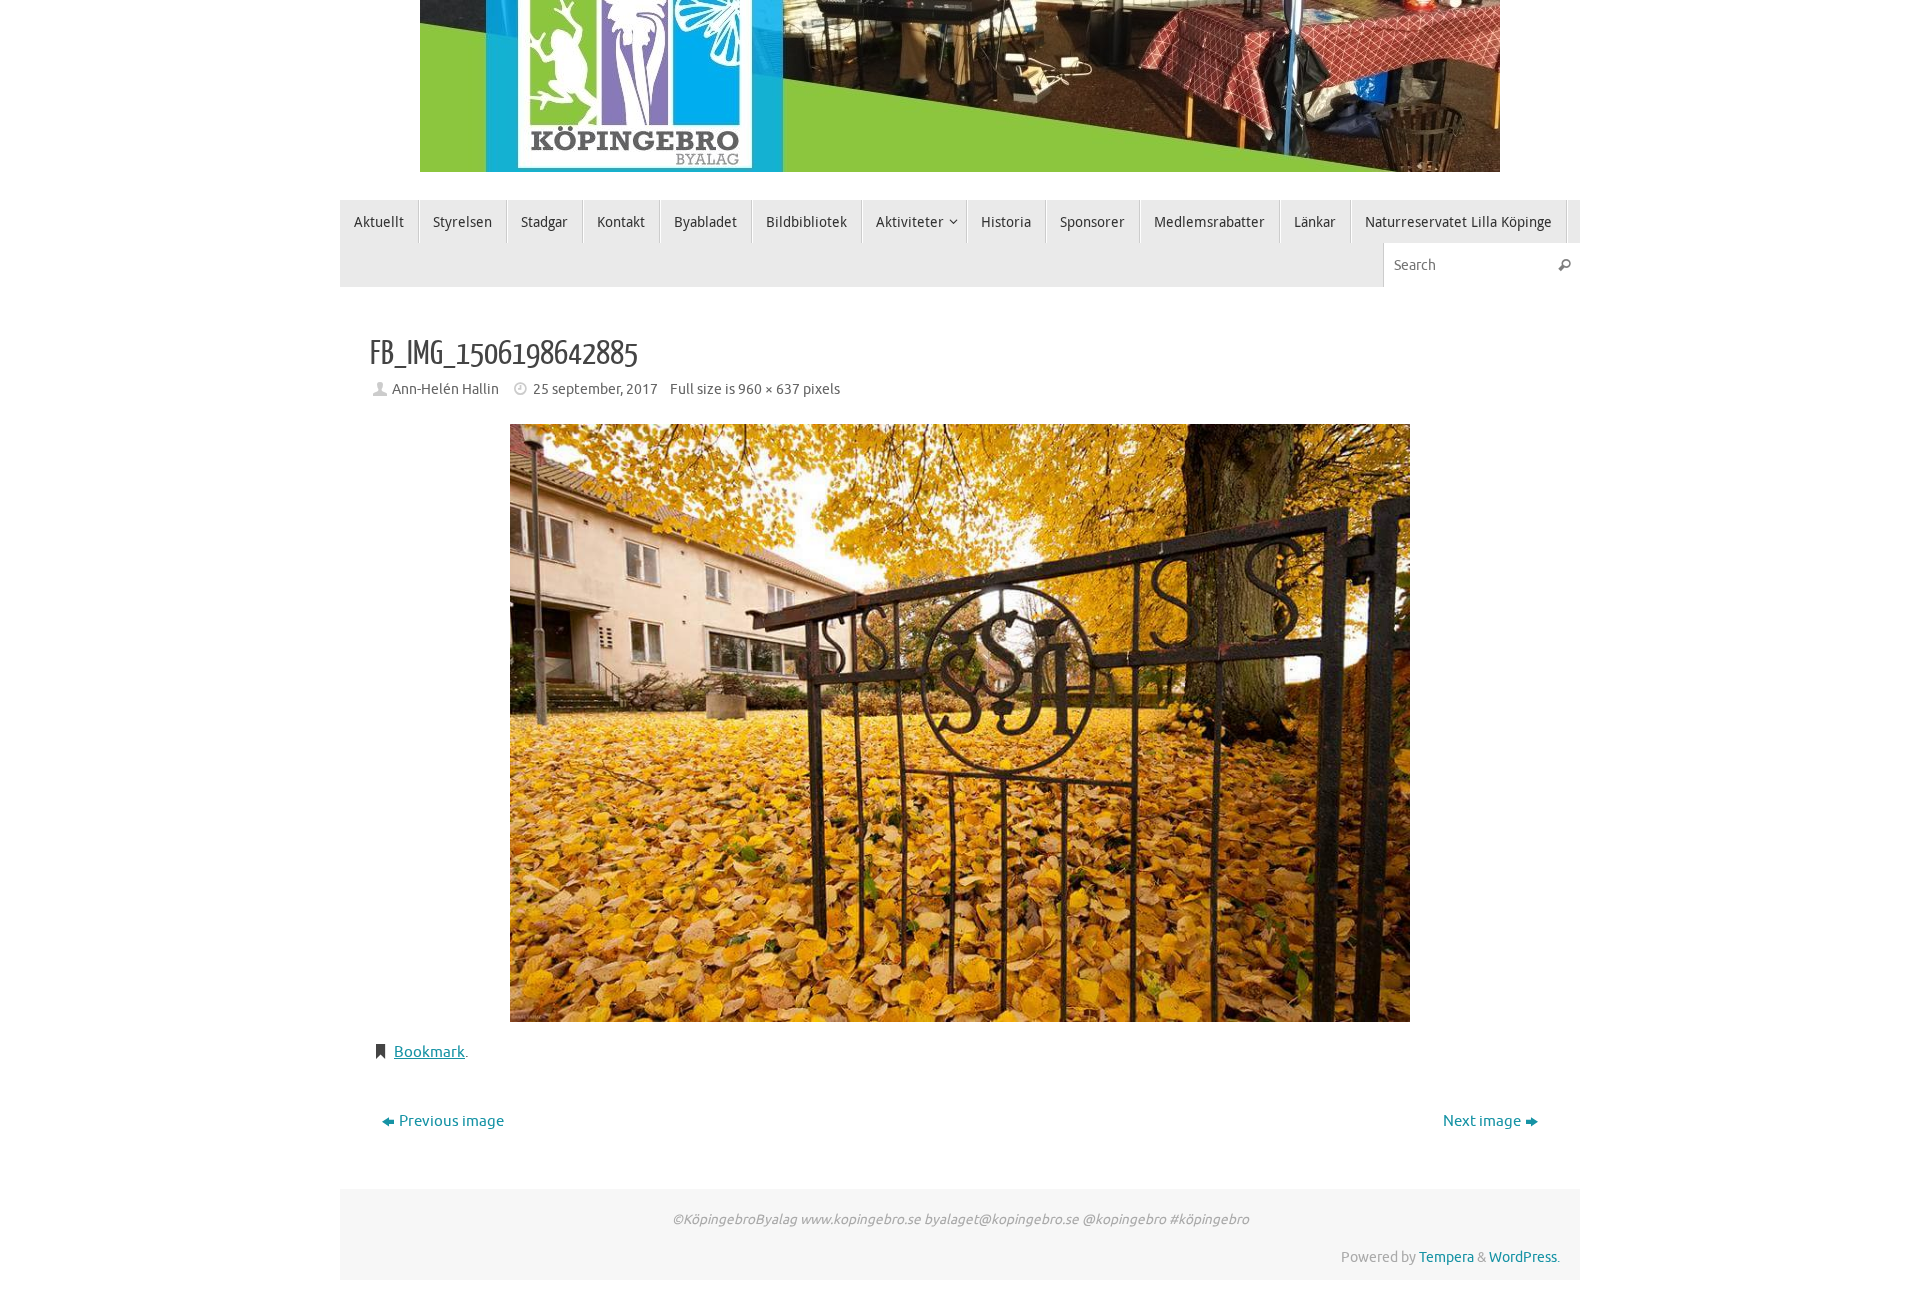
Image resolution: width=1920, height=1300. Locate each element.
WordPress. (1524, 1257)
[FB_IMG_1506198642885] (960, 722)
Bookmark (429, 1052)
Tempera (1446, 1257)
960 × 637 (769, 389)
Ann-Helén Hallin (445, 389)
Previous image (451, 1121)
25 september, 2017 (595, 389)
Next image (1482, 1121)
